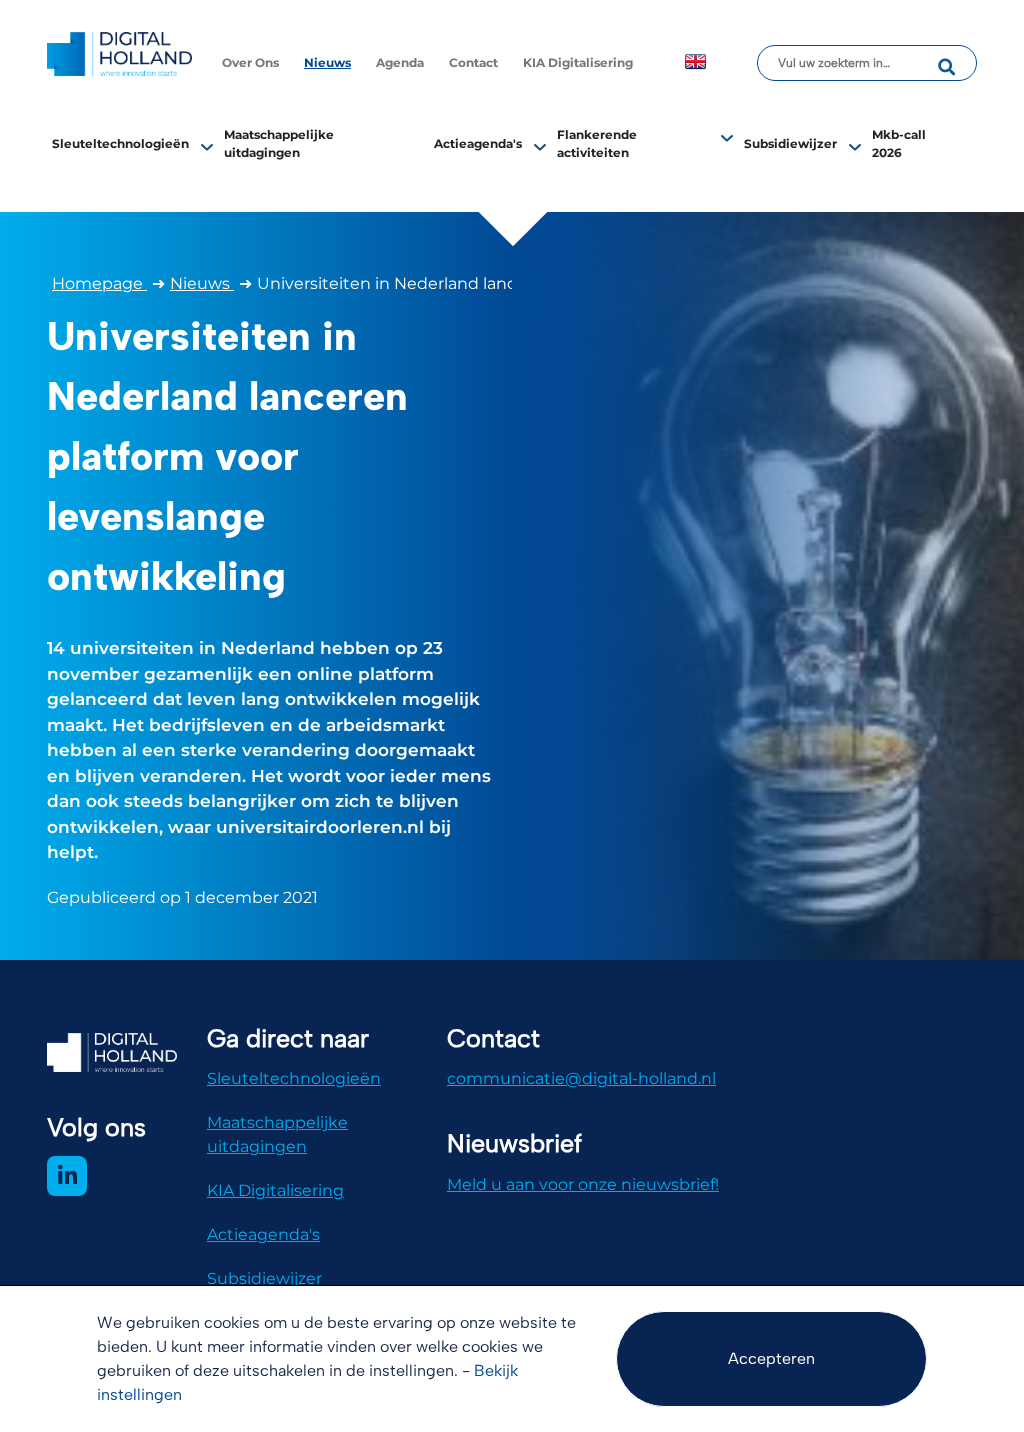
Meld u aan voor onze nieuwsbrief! (583, 1184)
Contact (473, 62)
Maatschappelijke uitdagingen (277, 1134)
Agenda (400, 62)
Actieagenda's (478, 143)
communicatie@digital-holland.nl (581, 1078)
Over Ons (250, 62)
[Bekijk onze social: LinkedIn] (67, 1176)
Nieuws (327, 62)
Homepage (99, 283)
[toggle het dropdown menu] (207, 146)
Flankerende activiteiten (597, 143)
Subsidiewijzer (790, 143)
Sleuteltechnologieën (120, 143)
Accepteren (771, 1358)
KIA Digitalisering (578, 62)
